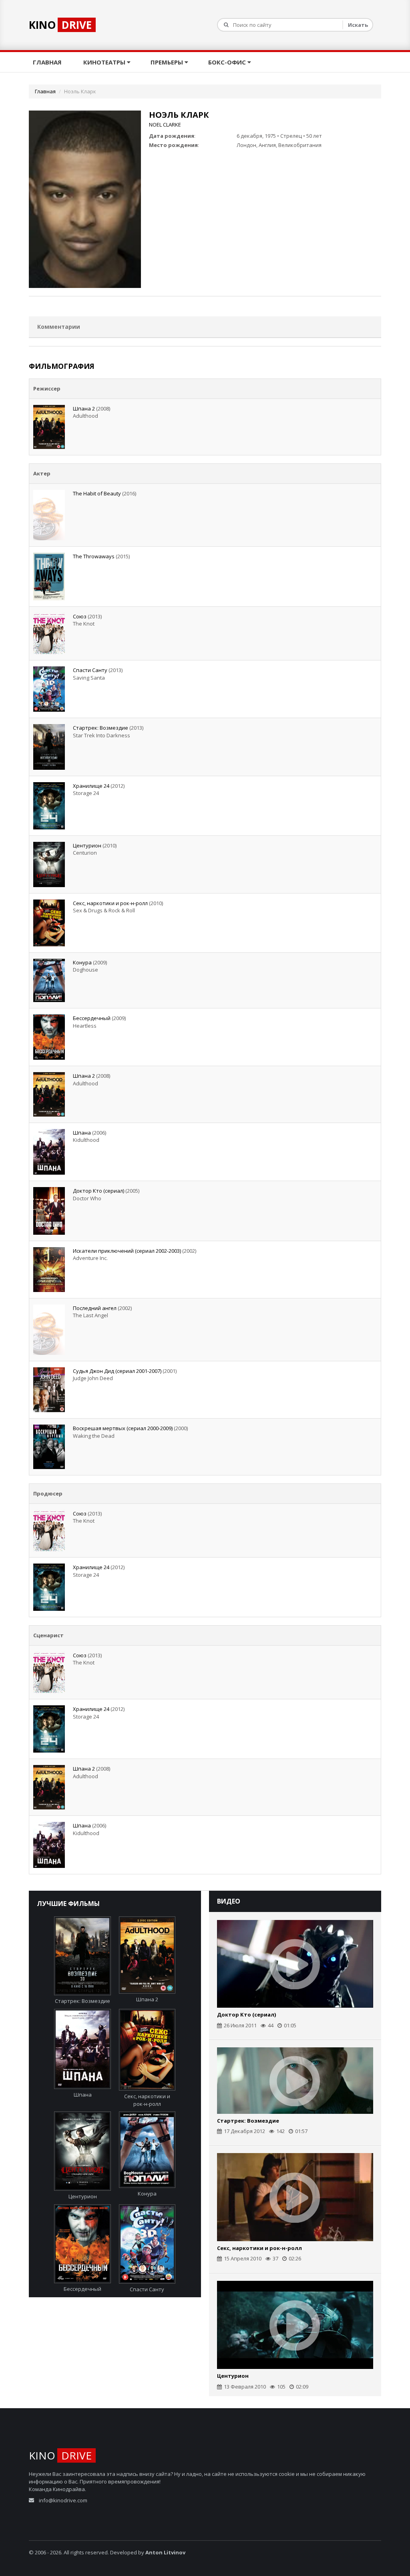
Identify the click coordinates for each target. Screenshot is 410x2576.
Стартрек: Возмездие (100, 728)
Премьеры (168, 62)
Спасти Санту (90, 670)
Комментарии (59, 327)
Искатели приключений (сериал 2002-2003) (127, 1251)
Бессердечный (92, 1018)
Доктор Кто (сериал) (98, 1191)
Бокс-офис (228, 62)
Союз (80, 616)
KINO (60, 25)
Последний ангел (95, 1308)
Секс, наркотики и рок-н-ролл (110, 903)
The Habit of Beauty (97, 493)
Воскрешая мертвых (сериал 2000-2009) (123, 1428)
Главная (48, 62)
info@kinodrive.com (63, 2500)
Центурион (87, 845)
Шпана (82, 1133)
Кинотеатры (105, 62)
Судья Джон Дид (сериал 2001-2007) (117, 1371)
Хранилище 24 (91, 786)
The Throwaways (94, 556)
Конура (82, 962)
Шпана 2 (84, 409)
